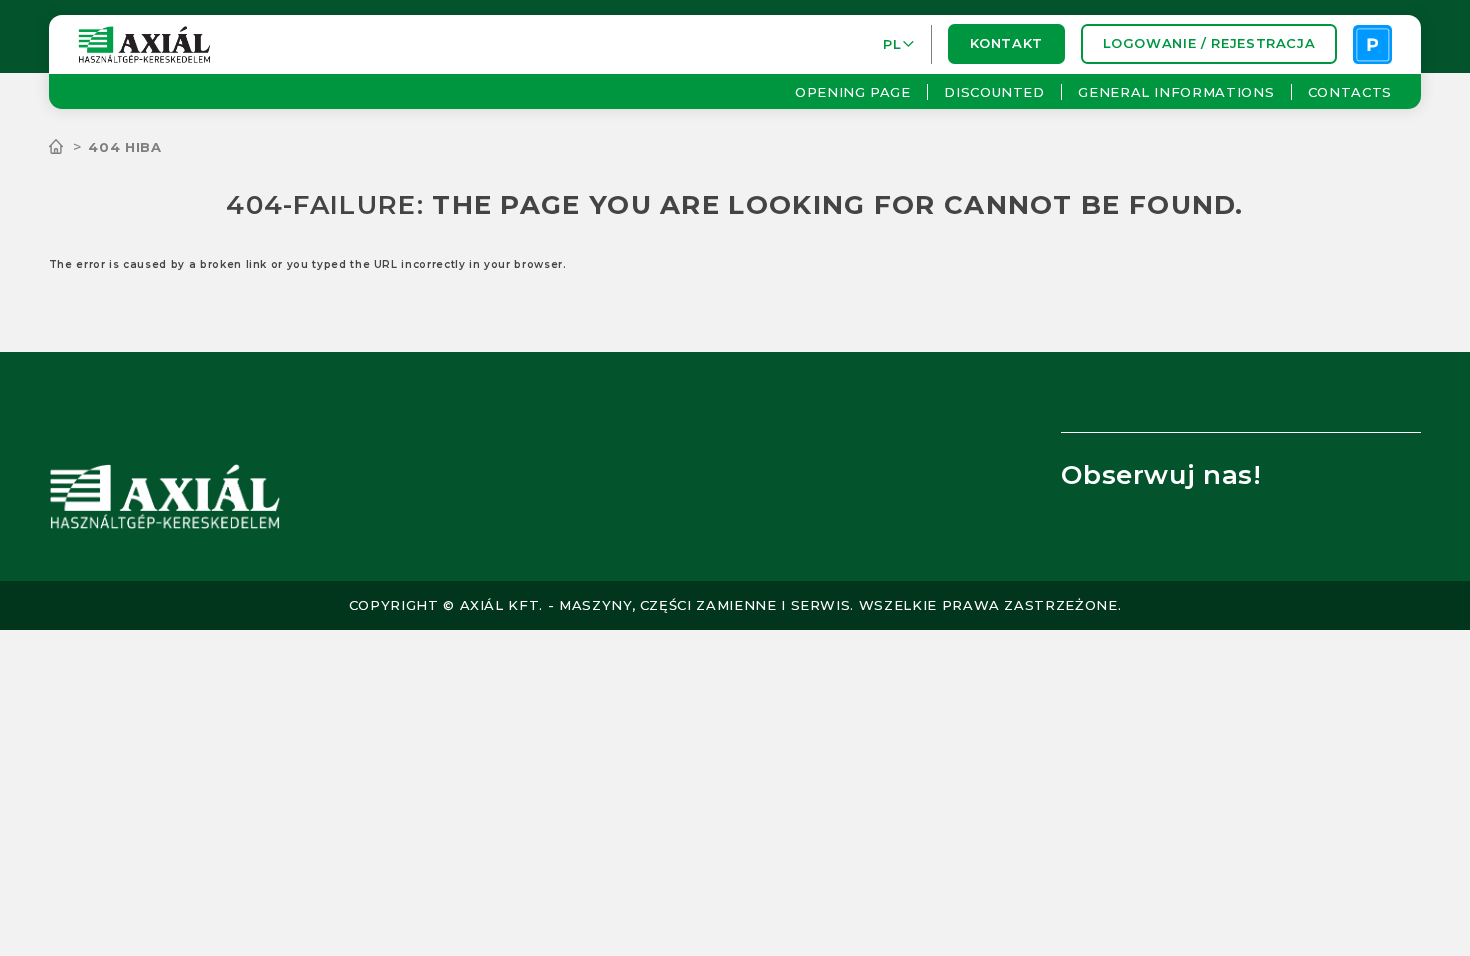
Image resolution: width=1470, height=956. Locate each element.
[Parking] (1372, 44)
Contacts (1350, 92)
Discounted (994, 92)
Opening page (853, 92)
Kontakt (1006, 44)
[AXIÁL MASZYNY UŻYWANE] (69, 147)
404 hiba (124, 147)
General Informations (1176, 92)
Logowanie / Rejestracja (1208, 44)
